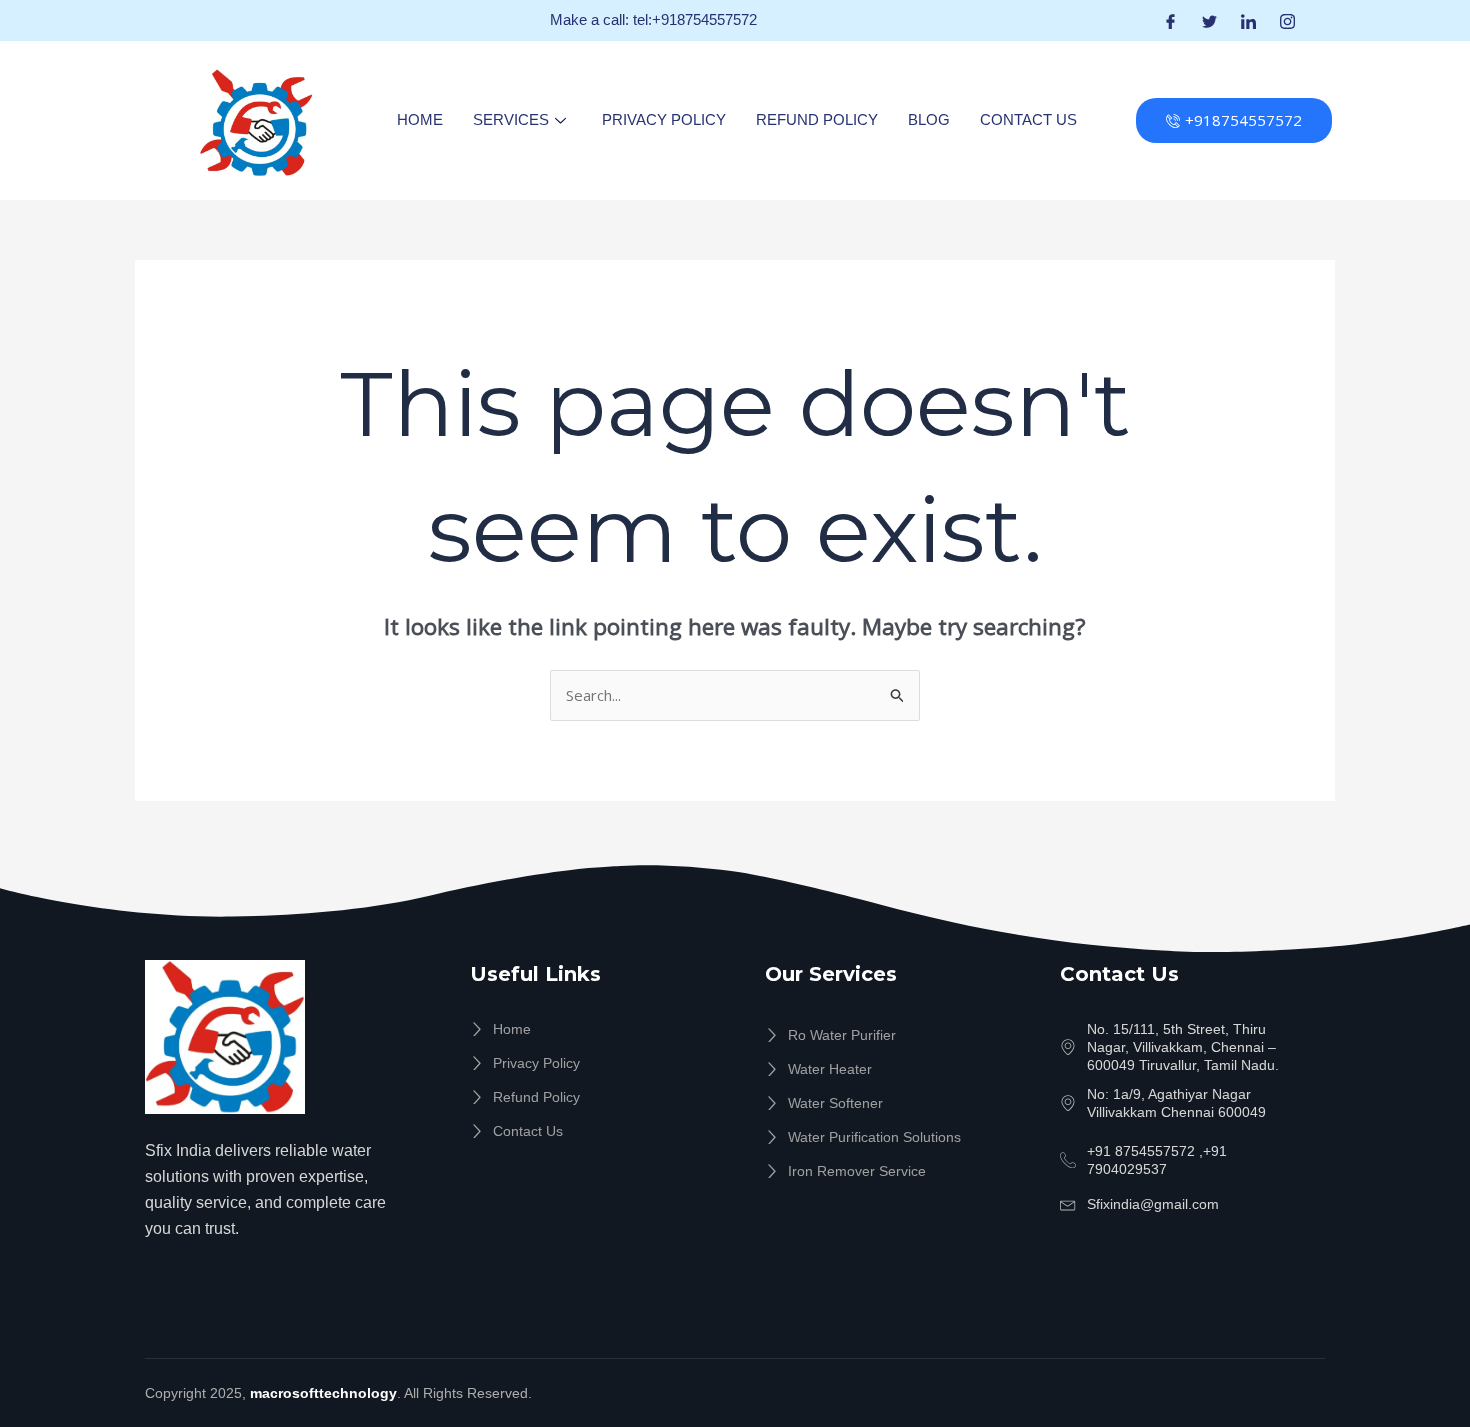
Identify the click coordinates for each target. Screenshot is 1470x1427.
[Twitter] (1209, 20)
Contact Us (1028, 119)
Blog (929, 119)
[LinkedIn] (1248, 20)
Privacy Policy (664, 119)
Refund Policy (817, 119)
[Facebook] (1170, 20)
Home (420, 119)
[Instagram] (1287, 20)
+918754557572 (1243, 120)
